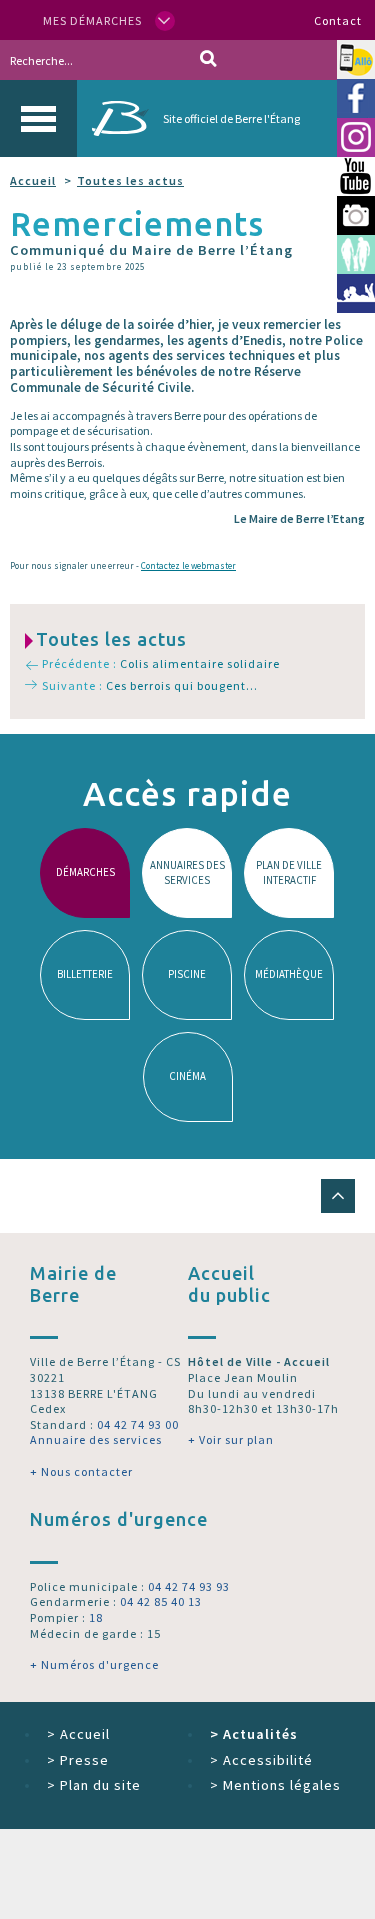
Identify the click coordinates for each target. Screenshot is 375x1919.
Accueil (33, 180)
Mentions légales (275, 1785)
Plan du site (94, 1785)
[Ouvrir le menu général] (38, 118)
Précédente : (160, 663)
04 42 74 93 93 (189, 1586)
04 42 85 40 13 (161, 1601)
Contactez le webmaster (188, 565)
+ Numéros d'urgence (94, 1664)
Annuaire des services (96, 1439)
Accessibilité (261, 1760)
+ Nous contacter (81, 1471)
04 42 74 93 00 (138, 1424)
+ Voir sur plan (231, 1439)
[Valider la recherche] (208, 60)
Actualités (254, 1734)
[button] (338, 1196)
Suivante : (149, 685)
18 (96, 1617)
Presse (78, 1760)
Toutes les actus (130, 180)
